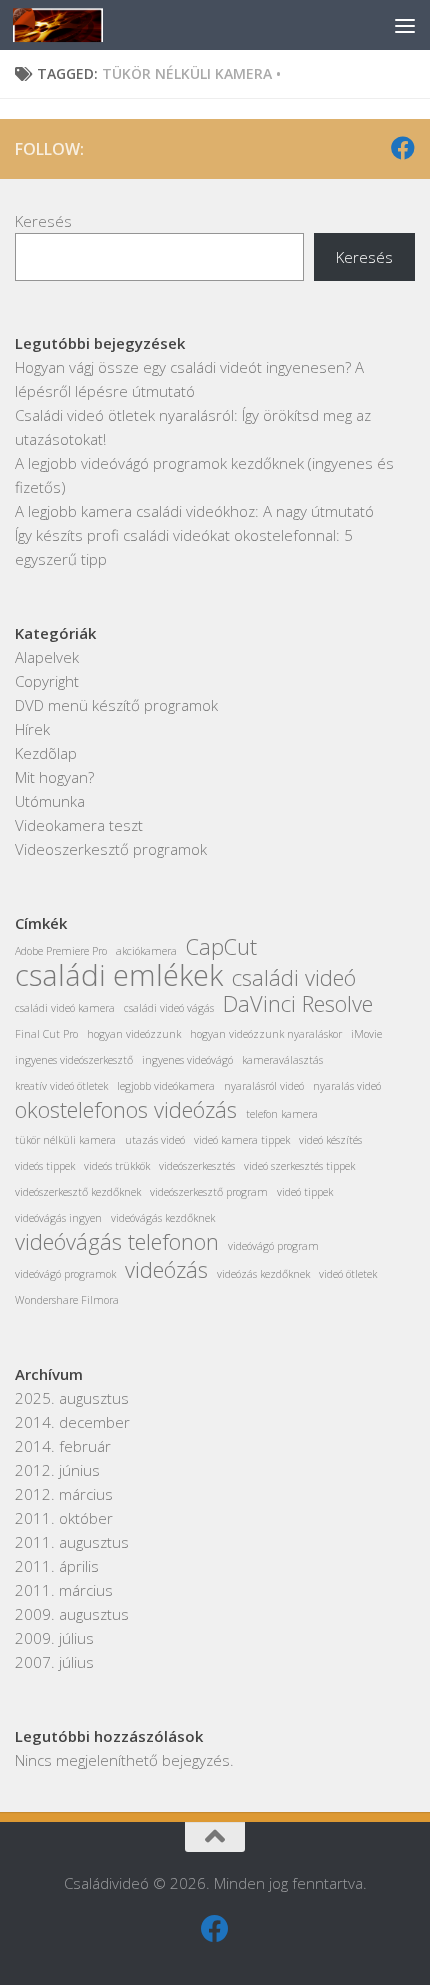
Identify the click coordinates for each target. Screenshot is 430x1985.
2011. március (64, 1590)
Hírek (32, 729)
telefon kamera (282, 1114)
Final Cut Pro (46, 1034)
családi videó (294, 978)
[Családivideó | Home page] (73, 25)
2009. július (54, 1638)
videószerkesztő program (209, 1192)
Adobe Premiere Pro (61, 951)
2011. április (57, 1566)
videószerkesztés (197, 1166)
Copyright (47, 681)
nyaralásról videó (264, 1086)
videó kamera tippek (242, 1140)
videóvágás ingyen (58, 1218)
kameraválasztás (282, 1060)
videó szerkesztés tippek (299, 1166)
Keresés (43, 221)
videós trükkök (117, 1166)
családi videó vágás (169, 1008)
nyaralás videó (347, 1086)
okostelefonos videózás (126, 1110)
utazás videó (155, 1140)
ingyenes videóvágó (187, 1060)
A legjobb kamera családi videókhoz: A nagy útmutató (194, 511)
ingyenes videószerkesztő (74, 1060)
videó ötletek (348, 1274)
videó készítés (330, 1140)
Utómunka (50, 801)
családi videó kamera (65, 1008)
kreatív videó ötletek (61, 1086)
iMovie (366, 1034)
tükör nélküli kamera (65, 1140)
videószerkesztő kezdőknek (78, 1192)
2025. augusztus (72, 1398)
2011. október (64, 1518)
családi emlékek (119, 975)
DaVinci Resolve (298, 1004)
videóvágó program (273, 1246)
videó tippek (305, 1192)
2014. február (63, 1446)
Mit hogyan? (54, 777)
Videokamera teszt (79, 825)
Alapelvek (47, 657)
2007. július (54, 1662)
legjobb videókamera (166, 1086)
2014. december (72, 1422)
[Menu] (405, 25)
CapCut (221, 947)
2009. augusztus (72, 1614)
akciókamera (146, 951)
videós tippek (45, 1166)
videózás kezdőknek (263, 1274)
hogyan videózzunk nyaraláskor (266, 1034)
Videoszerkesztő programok (111, 849)
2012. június (57, 1470)
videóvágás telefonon (117, 1242)
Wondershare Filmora (67, 1300)
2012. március (64, 1494)
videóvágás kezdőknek (163, 1218)
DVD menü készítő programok (116, 705)
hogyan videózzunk (134, 1034)
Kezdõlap (46, 753)
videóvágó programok (65, 1274)
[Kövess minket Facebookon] (403, 148)
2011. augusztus (72, 1542)
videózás (166, 1270)
